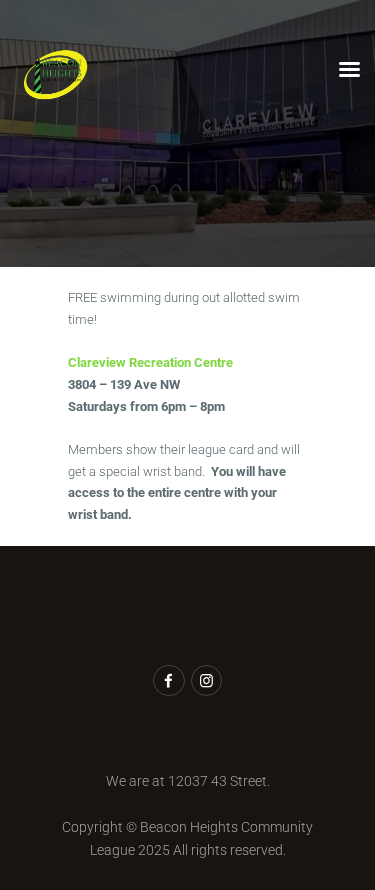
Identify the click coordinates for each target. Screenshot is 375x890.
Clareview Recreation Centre (150, 362)
